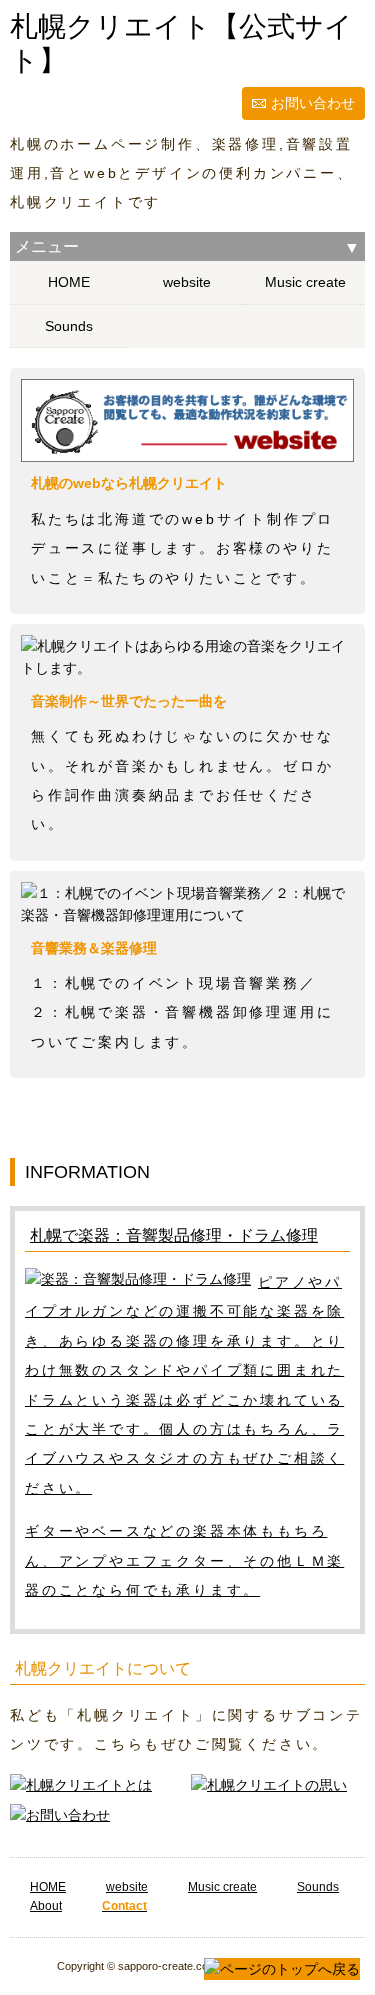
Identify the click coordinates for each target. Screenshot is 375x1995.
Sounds (69, 326)
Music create (305, 282)
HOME (69, 282)
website (187, 282)
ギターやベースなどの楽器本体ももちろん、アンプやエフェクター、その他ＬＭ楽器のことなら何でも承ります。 (184, 1560)
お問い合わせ (313, 103)
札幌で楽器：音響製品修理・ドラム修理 (174, 1235)
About (46, 1906)
